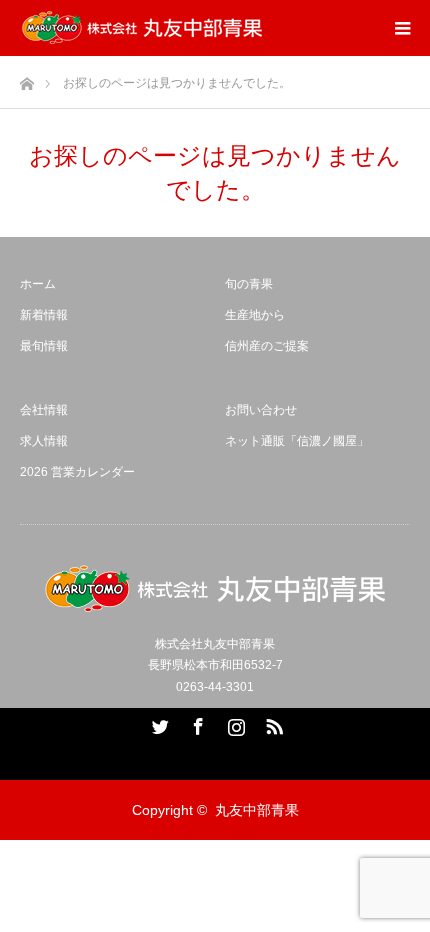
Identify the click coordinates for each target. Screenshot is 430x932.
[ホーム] (26, 78)
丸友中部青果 (257, 810)
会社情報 (44, 410)
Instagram (234, 723)
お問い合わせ (261, 410)
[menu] (402, 28)
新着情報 (44, 315)
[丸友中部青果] (142, 28)
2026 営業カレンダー (77, 472)
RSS (272, 723)
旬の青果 (249, 284)
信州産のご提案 (267, 346)
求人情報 (44, 441)
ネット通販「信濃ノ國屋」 (297, 441)
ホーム (38, 284)
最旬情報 (44, 346)
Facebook (196, 723)
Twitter (158, 723)
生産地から (255, 315)
